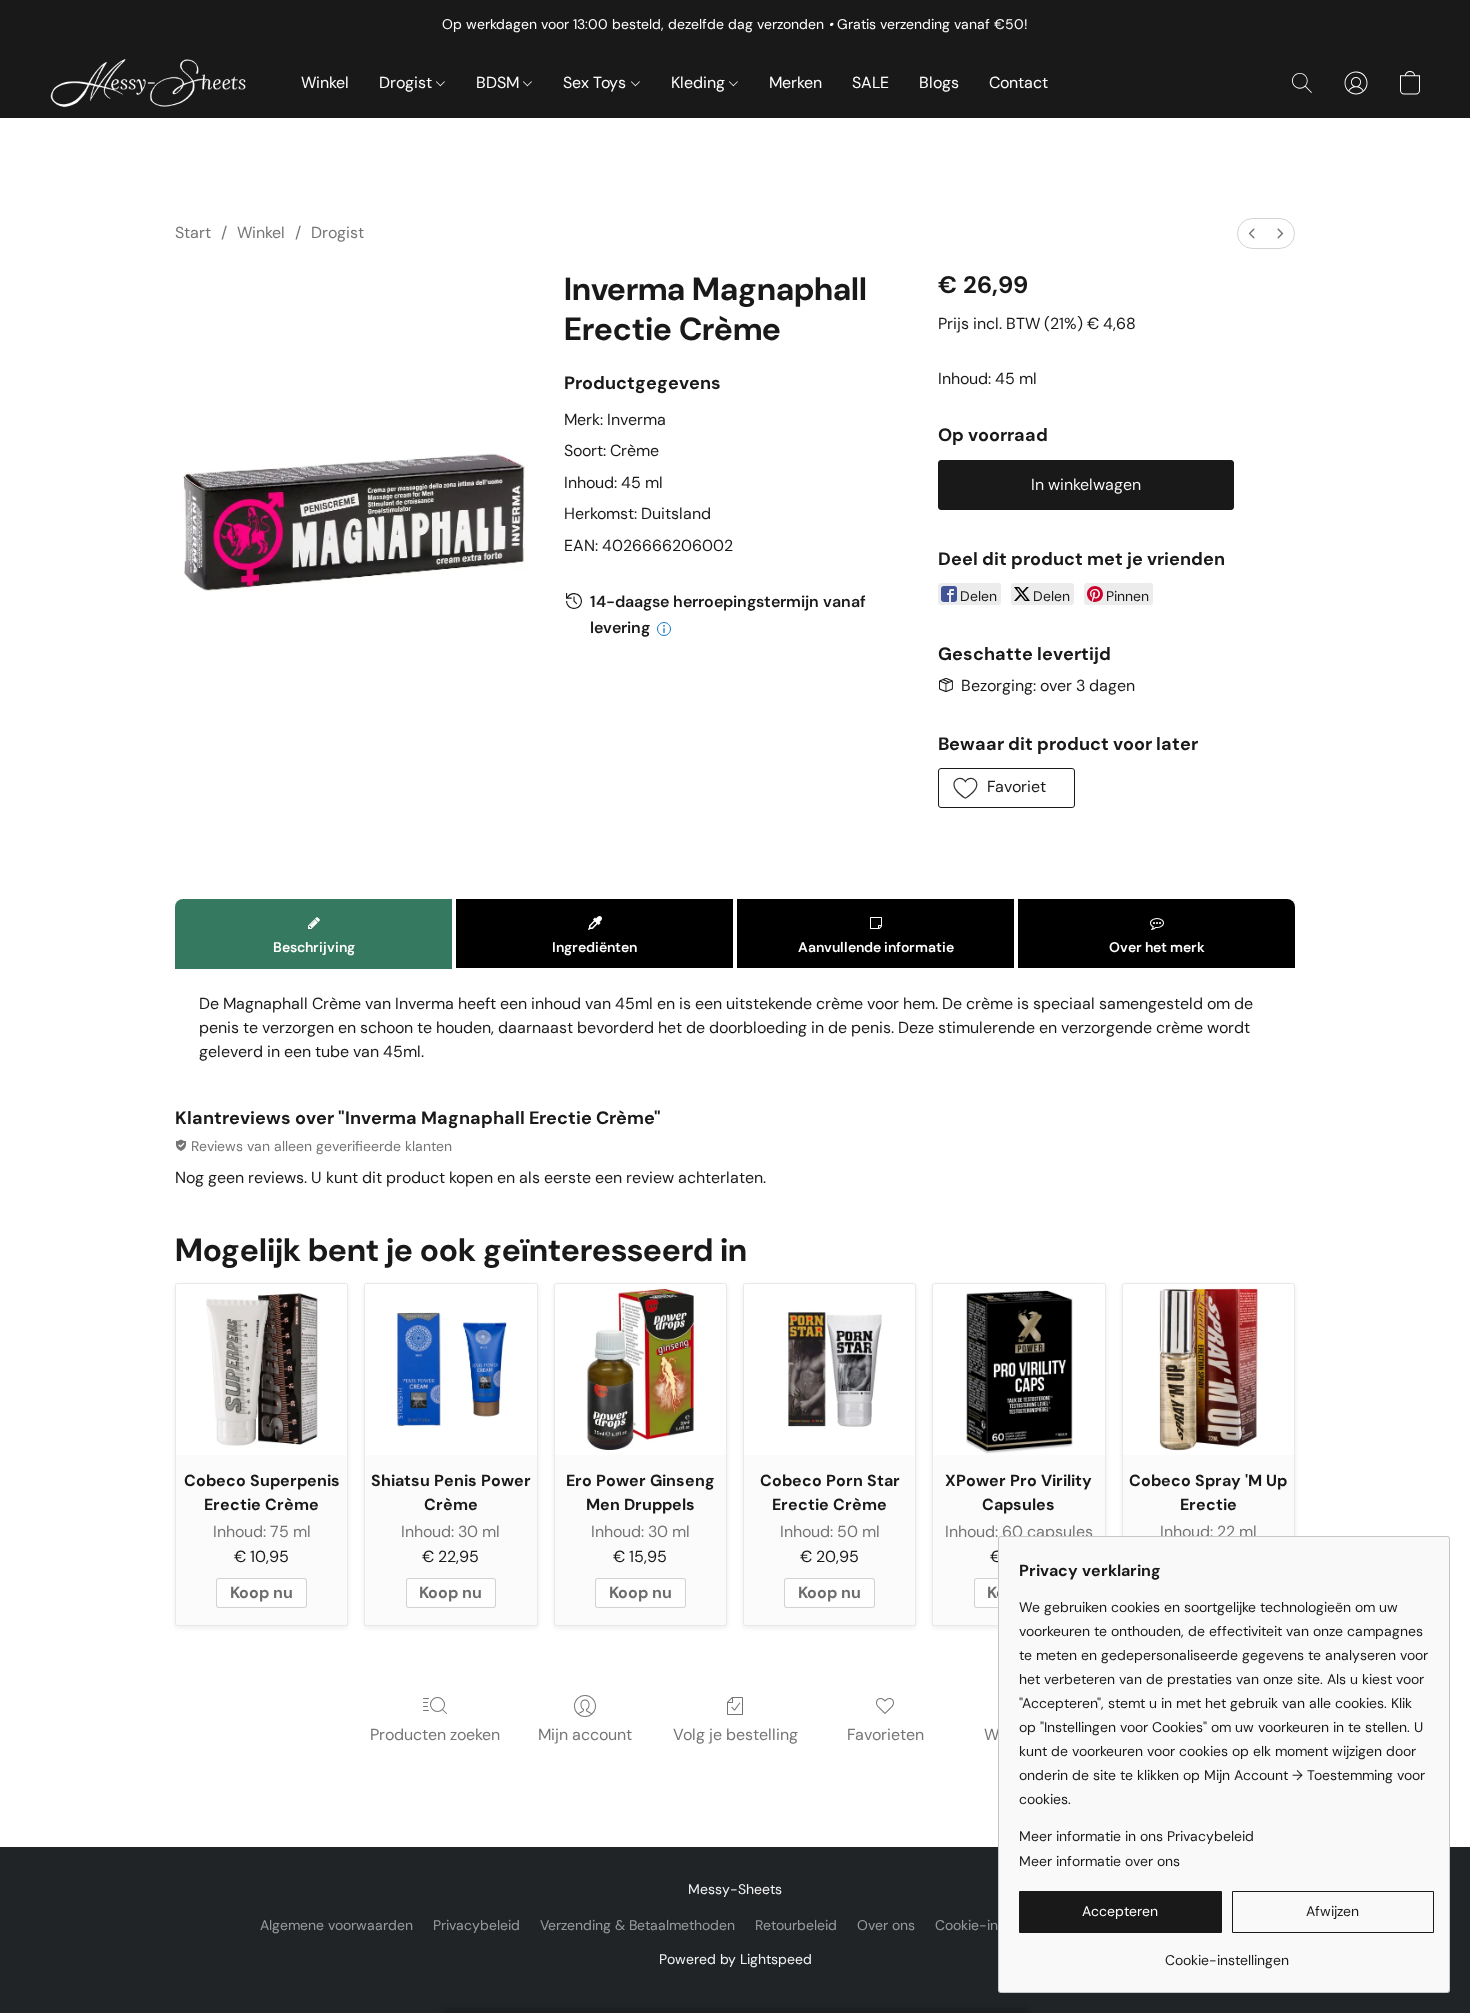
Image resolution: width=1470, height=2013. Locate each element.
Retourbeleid (796, 1925)
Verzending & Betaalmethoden (637, 1925)
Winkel (325, 82)
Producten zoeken (435, 1734)
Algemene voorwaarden (336, 1925)
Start (193, 232)
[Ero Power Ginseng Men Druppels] (640, 1369)
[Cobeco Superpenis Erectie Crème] (261, 1369)
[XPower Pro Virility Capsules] (1018, 1369)
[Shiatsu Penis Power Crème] (450, 1369)
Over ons (886, 1925)
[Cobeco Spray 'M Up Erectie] (1208, 1369)
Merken (795, 82)
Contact (1018, 82)
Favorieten (885, 1734)
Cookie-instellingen (997, 1925)
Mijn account (585, 1734)
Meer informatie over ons (1099, 1861)
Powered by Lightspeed (735, 1959)
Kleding (700, 82)
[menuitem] (1252, 233)
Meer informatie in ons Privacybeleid (1136, 1836)
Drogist (407, 82)
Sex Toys (596, 82)
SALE (870, 82)
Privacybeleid (476, 1925)
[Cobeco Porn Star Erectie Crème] (829, 1369)
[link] (1226, 1952)
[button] (154, 83)
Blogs (939, 82)
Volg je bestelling (735, 1734)
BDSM (499, 82)
